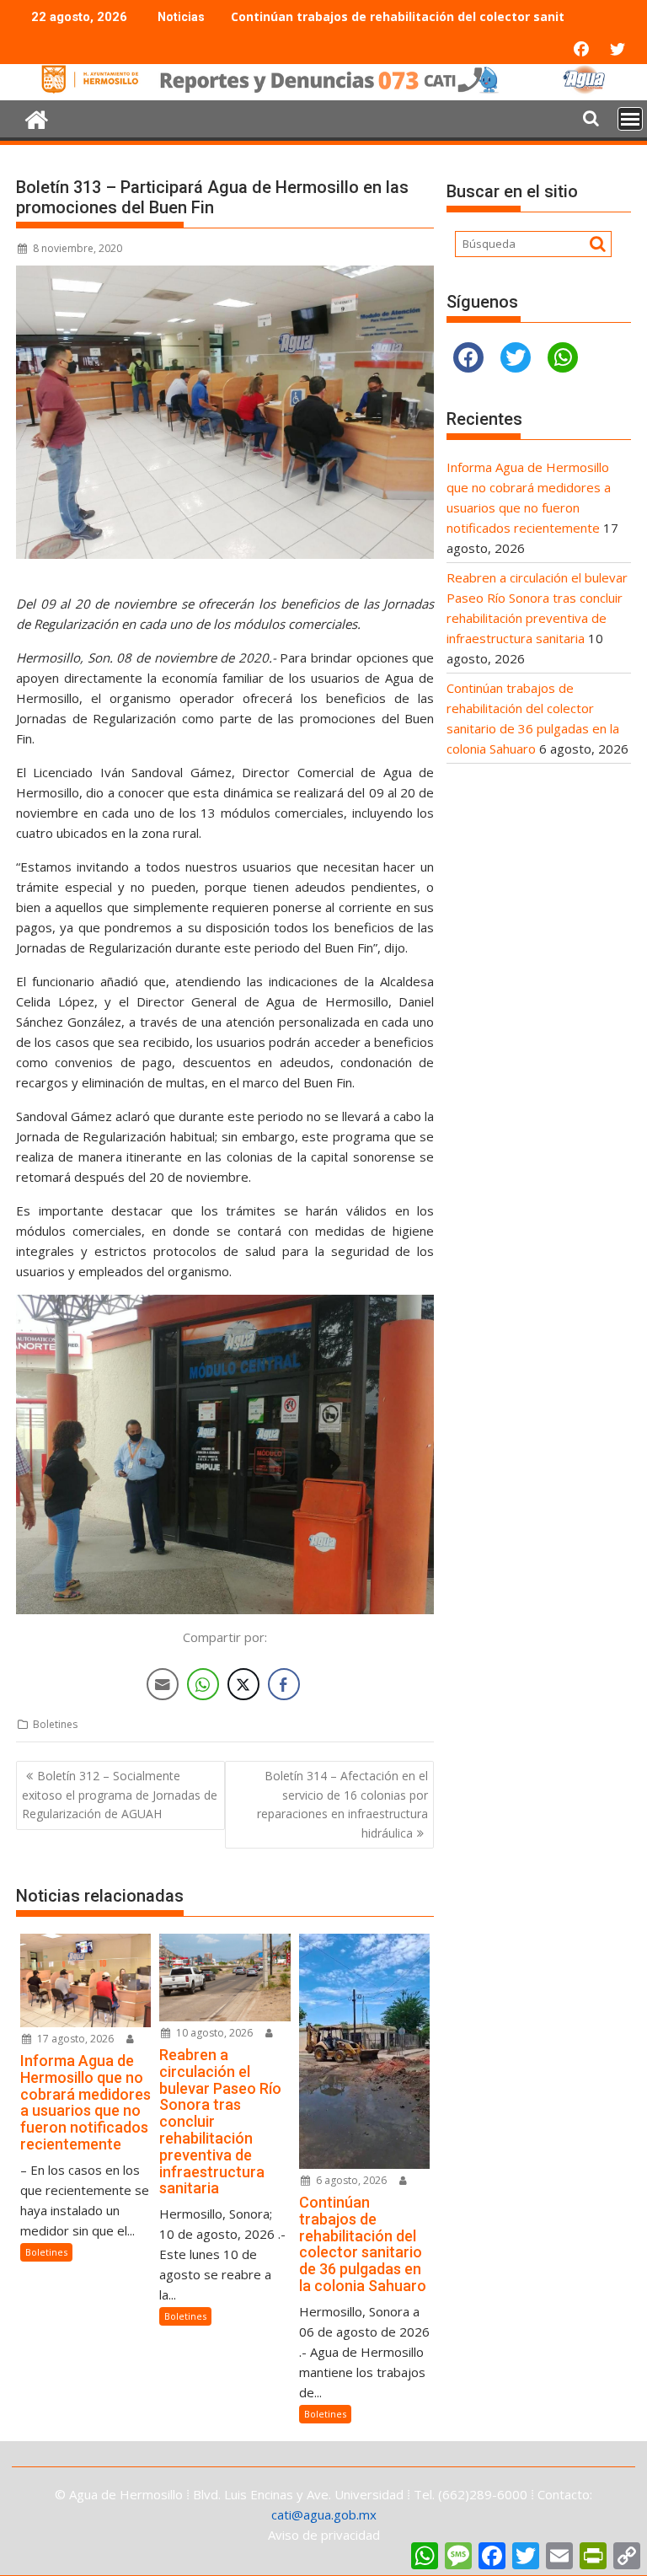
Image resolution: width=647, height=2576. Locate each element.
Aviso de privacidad (324, 2535)
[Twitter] (516, 357)
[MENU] (630, 119)
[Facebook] (468, 357)
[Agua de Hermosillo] (323, 90)
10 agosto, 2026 (213, 2033)
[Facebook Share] (284, 1684)
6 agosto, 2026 (350, 2180)
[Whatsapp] (563, 357)
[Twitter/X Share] (243, 1684)
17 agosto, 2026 (74, 2039)
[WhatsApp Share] (203, 1684)
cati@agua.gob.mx (324, 2514)
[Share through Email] (163, 1684)
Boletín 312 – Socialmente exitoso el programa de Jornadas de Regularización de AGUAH (120, 1795)
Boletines (55, 1724)
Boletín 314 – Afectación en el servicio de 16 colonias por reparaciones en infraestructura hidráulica (342, 1804)
